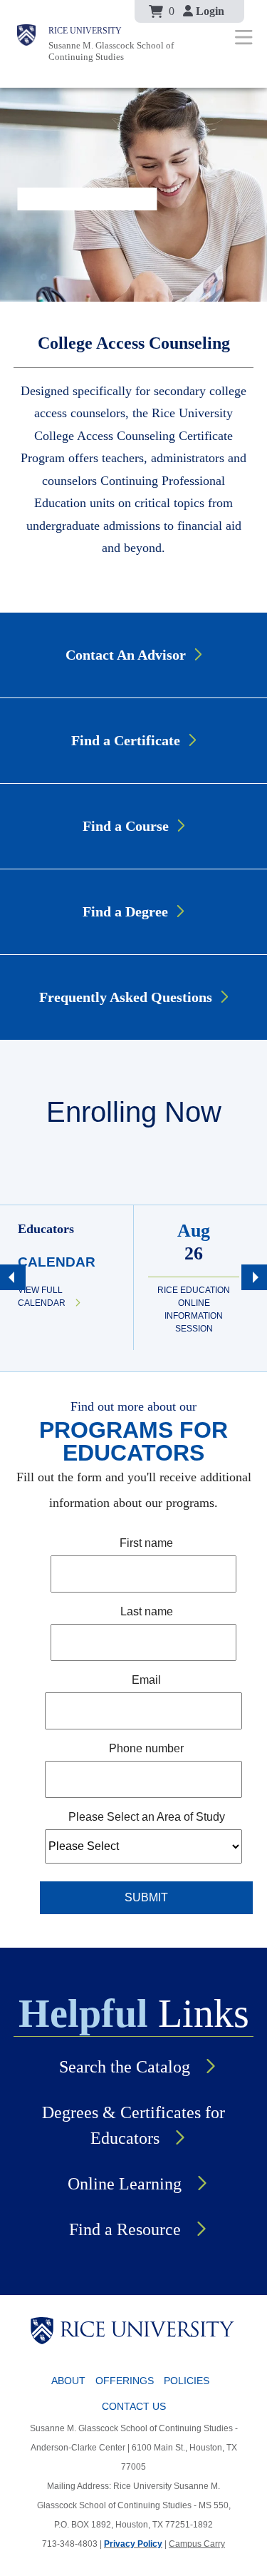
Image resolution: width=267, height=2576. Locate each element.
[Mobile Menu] (244, 37)
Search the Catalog (125, 2067)
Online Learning (125, 2184)
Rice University (85, 31)
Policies (187, 2381)
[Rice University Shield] (26, 44)
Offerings (125, 2381)
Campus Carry (197, 2544)
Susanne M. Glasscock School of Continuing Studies (111, 51)
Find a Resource (125, 2229)
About (68, 2381)
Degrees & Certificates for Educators (133, 2125)
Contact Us (134, 2406)
